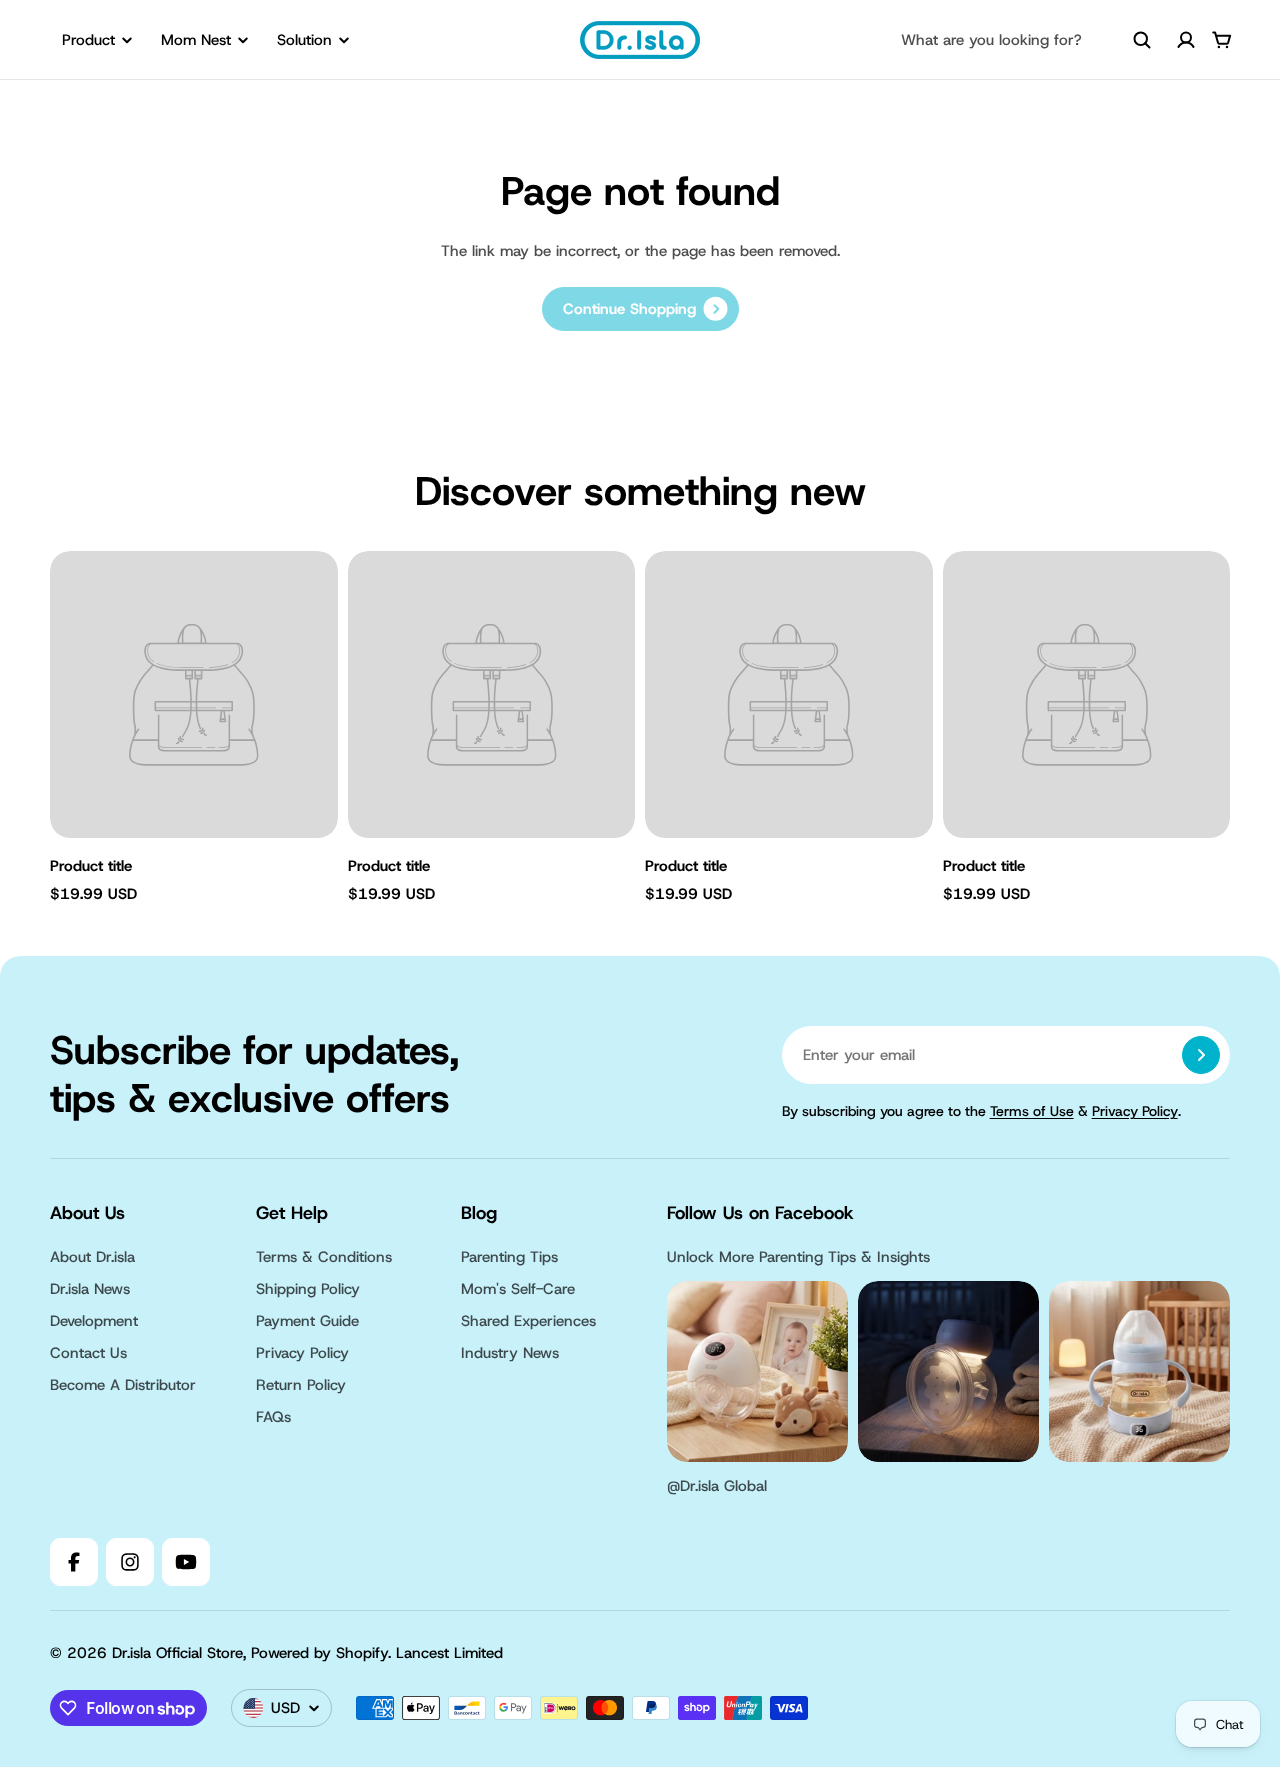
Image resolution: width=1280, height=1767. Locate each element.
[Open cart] (1222, 40)
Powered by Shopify (319, 1653)
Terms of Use (1032, 1111)
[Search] (1142, 40)
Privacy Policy (1135, 1111)
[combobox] (1026, 40)
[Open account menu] (1186, 40)
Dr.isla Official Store (177, 1653)
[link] (640, 309)
